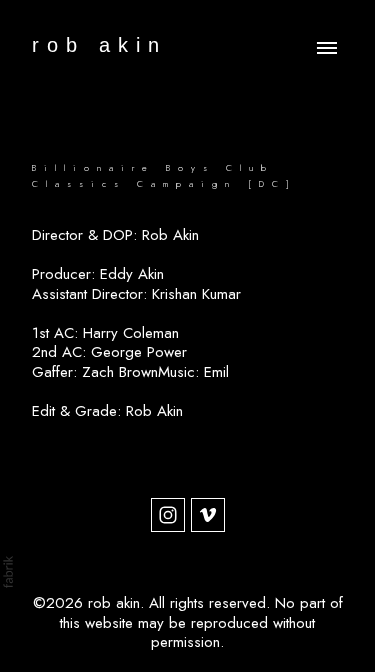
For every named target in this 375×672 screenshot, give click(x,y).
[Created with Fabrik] (8, 572)
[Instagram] (168, 515)
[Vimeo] (208, 515)
